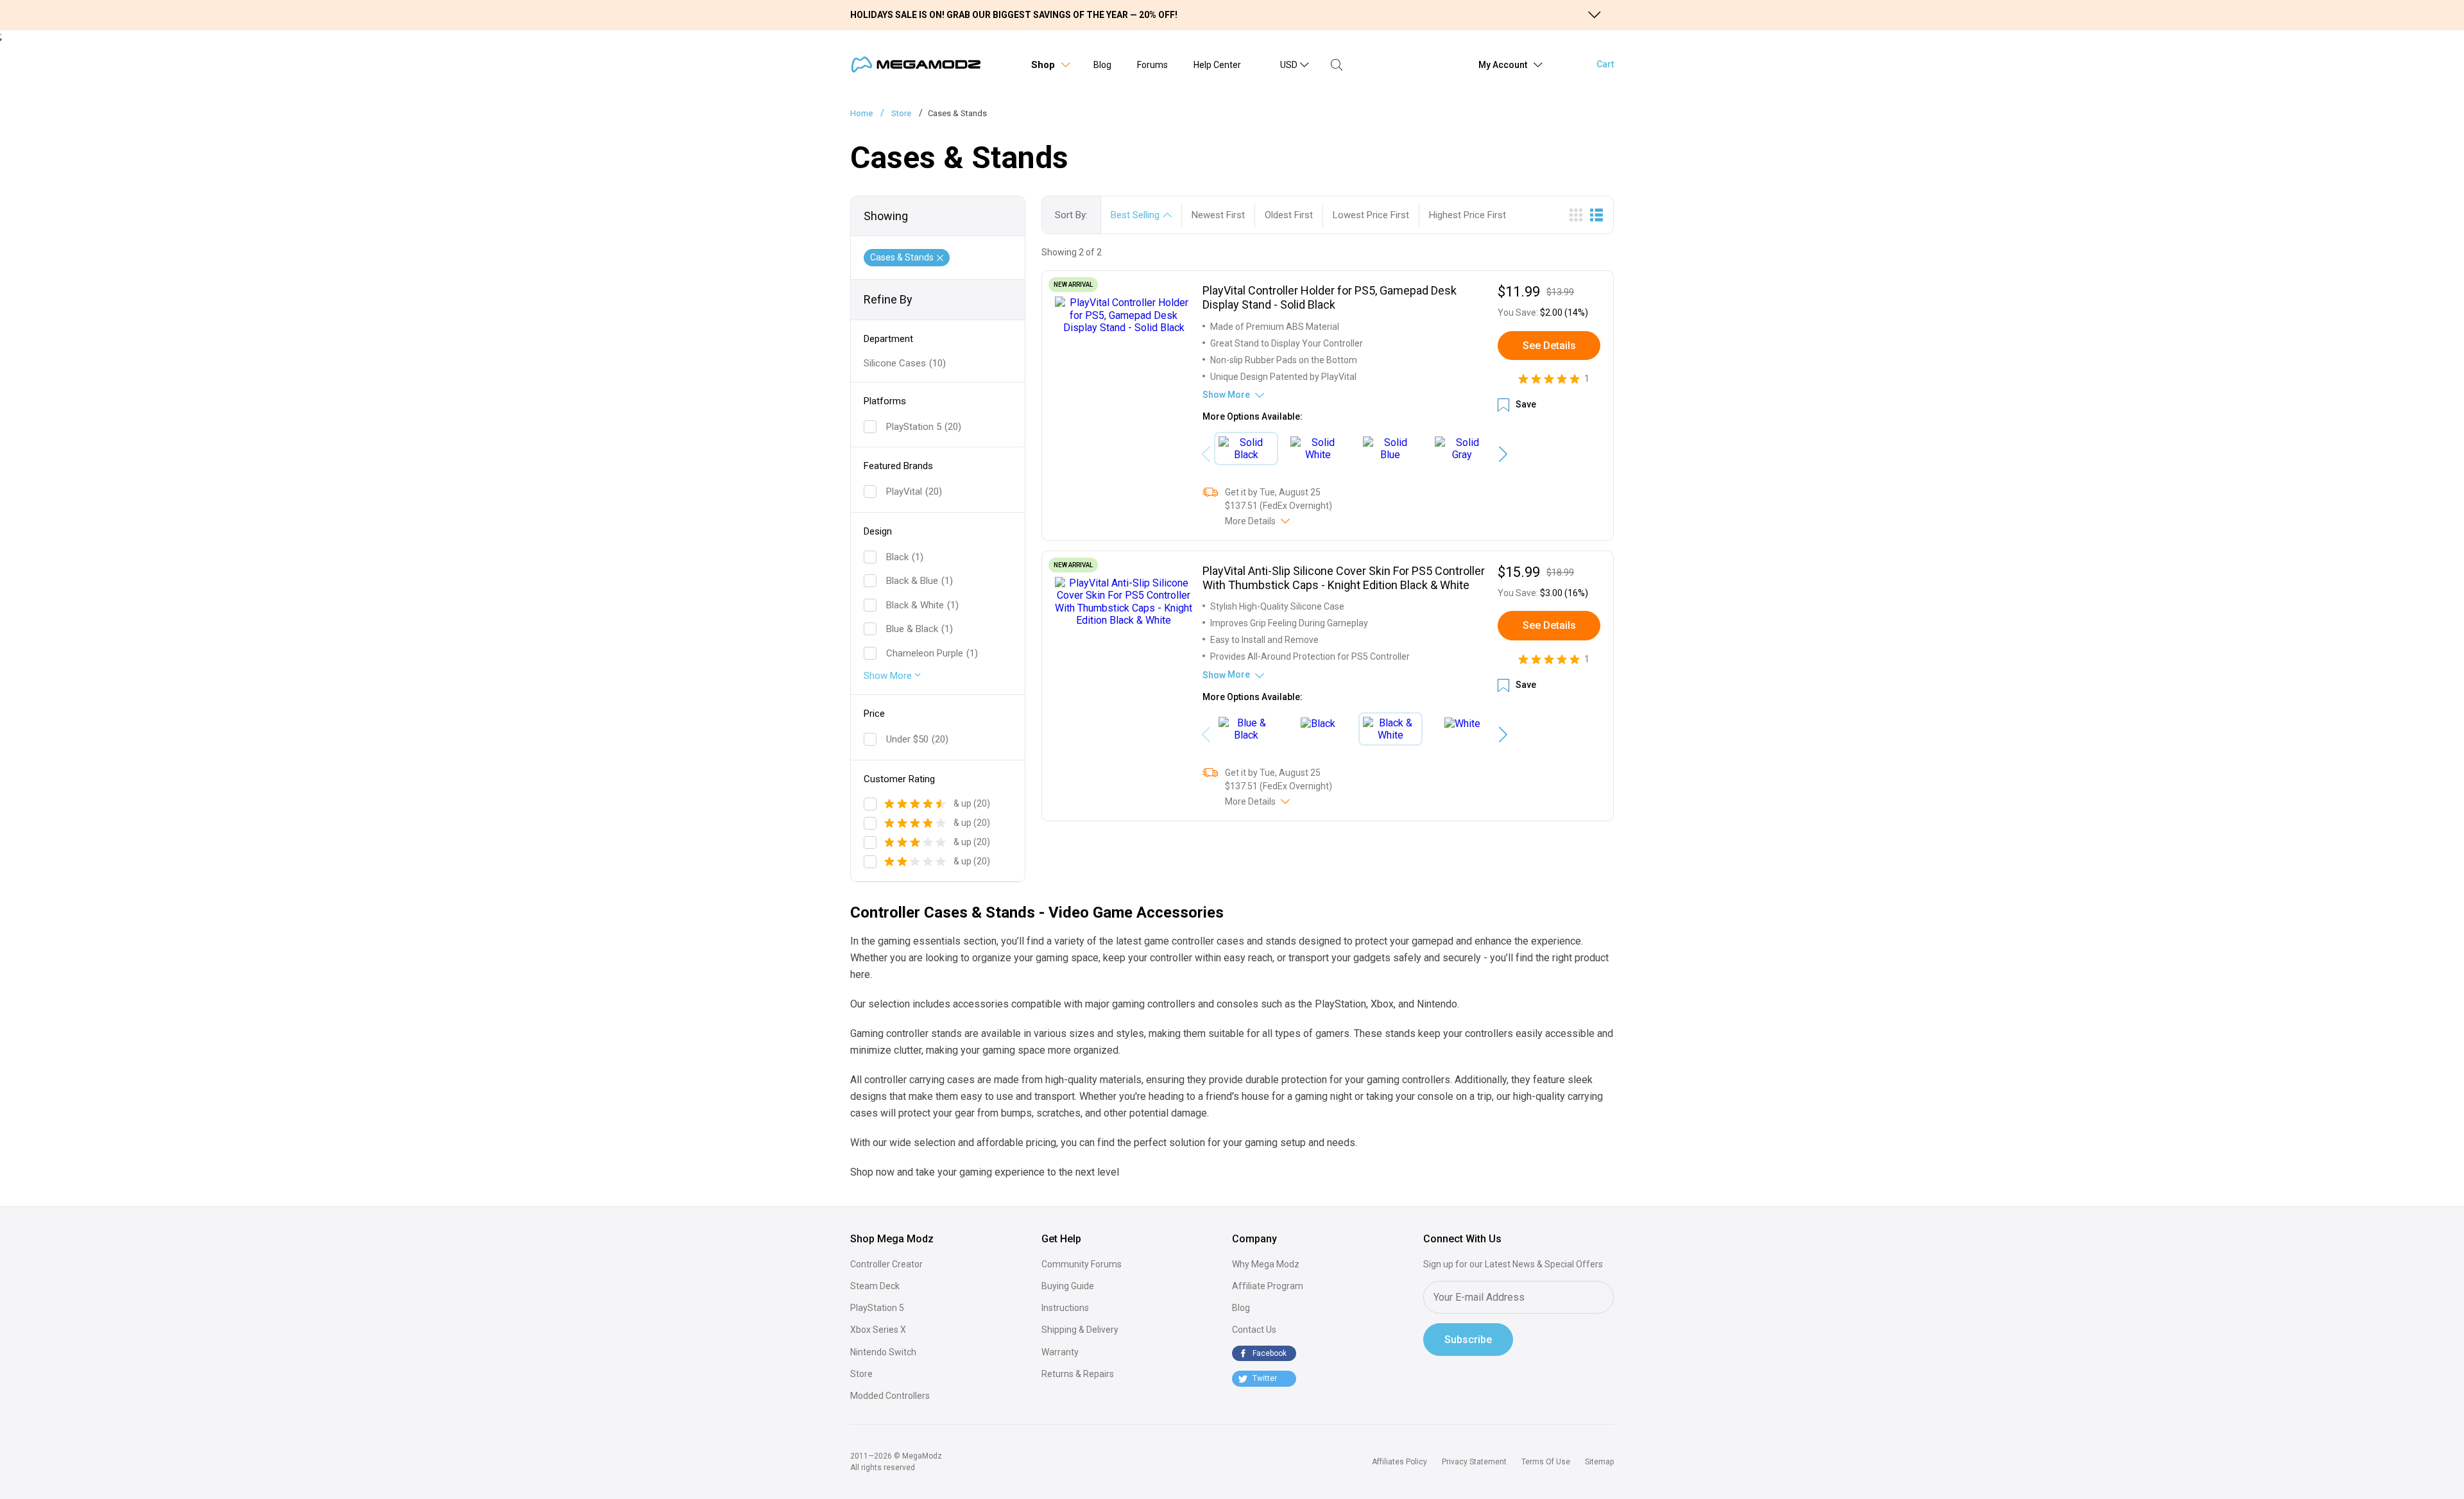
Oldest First (1289, 215)
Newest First (1218, 215)
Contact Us (1254, 1330)
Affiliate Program (1268, 1286)
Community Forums (1082, 1264)
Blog (1102, 65)
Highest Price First (1467, 215)
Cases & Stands (902, 257)
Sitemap (1599, 1462)
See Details (1549, 346)
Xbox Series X (878, 1330)
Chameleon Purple (932, 653)
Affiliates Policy (1399, 1462)
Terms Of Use (1546, 1462)
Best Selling (1135, 215)
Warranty (1060, 1352)
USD (1289, 65)
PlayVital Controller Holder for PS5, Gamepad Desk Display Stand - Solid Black (1330, 297)
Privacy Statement (1474, 1462)
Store (861, 1374)
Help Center (1217, 65)
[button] (1503, 454)
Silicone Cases (905, 363)
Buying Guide (1068, 1286)
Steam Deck (875, 1286)
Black (905, 557)
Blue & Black (920, 629)
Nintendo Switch (883, 1352)
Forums (1152, 65)
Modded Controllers (890, 1396)
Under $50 (917, 739)
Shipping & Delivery (1080, 1330)
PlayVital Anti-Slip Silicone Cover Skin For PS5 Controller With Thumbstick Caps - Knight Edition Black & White (1344, 578)
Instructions (1065, 1308)
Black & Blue (920, 581)
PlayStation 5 (924, 427)
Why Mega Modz (1266, 1264)
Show (1226, 395)
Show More (889, 676)
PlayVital (914, 492)
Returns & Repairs (1078, 1374)
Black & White (922, 605)
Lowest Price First (1371, 215)
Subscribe (1468, 1340)
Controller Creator (886, 1264)
